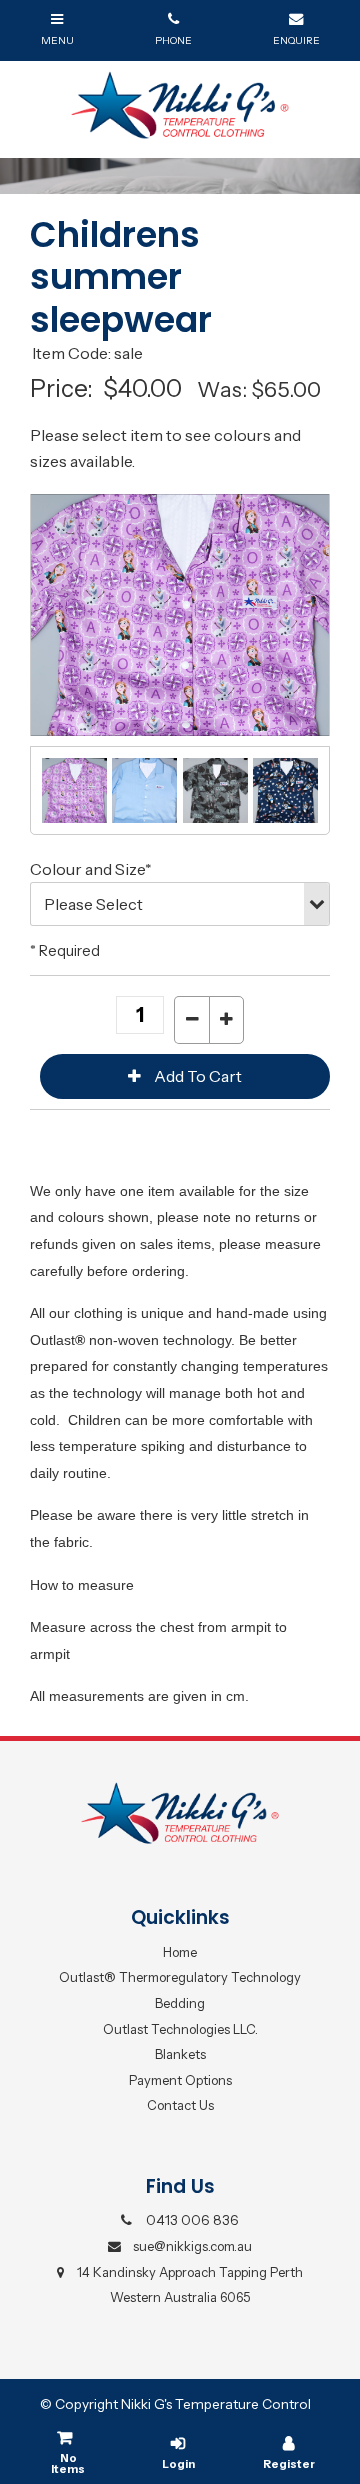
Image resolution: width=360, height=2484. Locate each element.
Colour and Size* (91, 869)
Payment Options (180, 2080)
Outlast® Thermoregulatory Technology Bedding (180, 1990)
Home (180, 1952)
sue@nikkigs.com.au (192, 2246)
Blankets (180, 2054)
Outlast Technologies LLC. (180, 2029)
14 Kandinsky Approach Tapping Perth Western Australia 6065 (190, 2285)
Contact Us (180, 2105)
